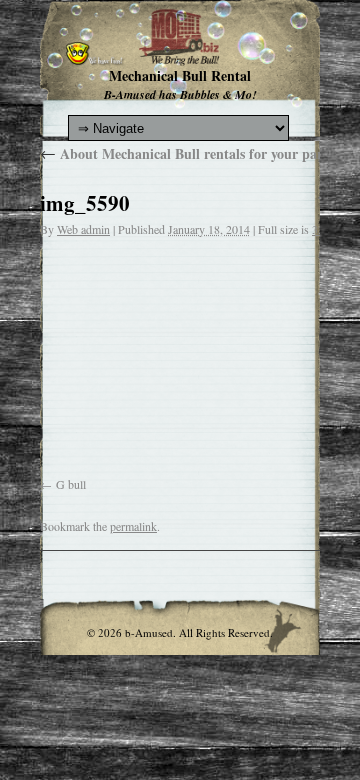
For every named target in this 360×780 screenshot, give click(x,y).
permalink (133, 526)
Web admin (83, 229)
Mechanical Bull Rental (180, 75)
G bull (71, 484)
